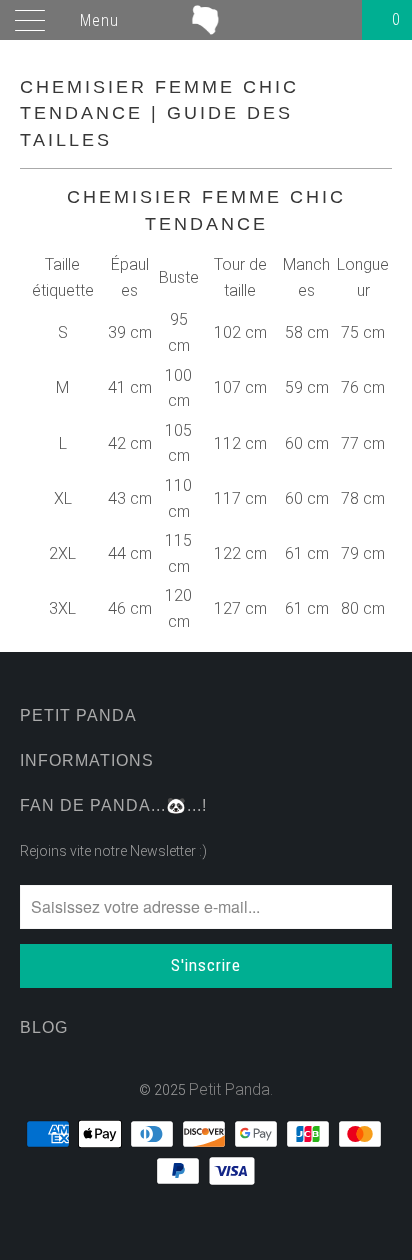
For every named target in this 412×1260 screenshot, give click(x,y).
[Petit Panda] (206, 20)
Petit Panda (229, 1089)
